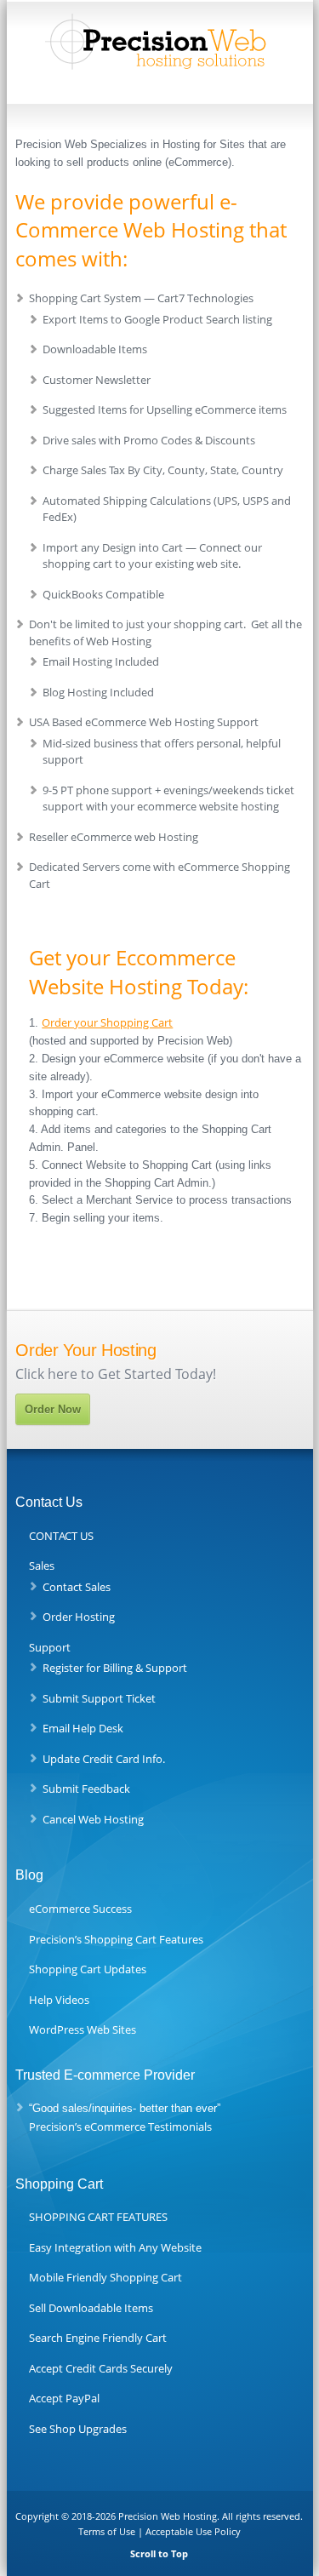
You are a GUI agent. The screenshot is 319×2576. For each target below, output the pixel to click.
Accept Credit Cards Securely (101, 2368)
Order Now (53, 1409)
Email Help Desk (83, 1728)
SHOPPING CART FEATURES (98, 2217)
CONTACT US (61, 1536)
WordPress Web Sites (83, 2029)
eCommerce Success (80, 1909)
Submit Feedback (86, 1789)
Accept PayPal (64, 2398)
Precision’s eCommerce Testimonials (120, 2127)
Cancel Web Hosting (93, 1819)
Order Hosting (79, 1617)
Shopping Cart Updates (88, 1969)
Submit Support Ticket (99, 1698)
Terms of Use (107, 2531)
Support (50, 1647)
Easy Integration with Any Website (115, 2247)
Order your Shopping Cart (107, 1022)
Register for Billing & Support (115, 1668)
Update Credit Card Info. (104, 1759)
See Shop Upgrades (78, 2429)
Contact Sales (77, 1587)
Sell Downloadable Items (91, 2308)
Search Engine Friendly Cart (98, 2338)
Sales (42, 1566)
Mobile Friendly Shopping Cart (105, 2277)
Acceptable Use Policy (193, 2531)
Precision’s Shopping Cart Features (116, 1939)
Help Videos (59, 2000)
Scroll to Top (159, 2553)
